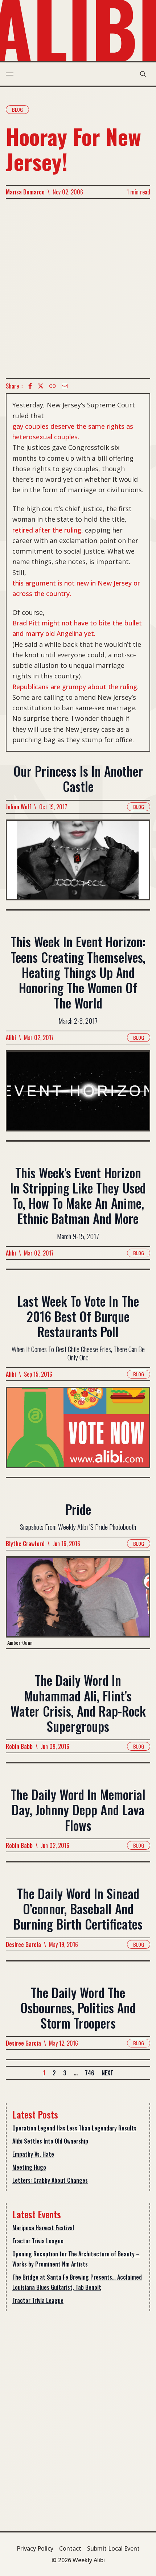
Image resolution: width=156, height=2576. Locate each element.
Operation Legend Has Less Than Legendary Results (74, 2128)
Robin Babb (19, 1746)
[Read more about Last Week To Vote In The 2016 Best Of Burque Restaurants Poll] (78, 1432)
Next (107, 2073)
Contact (70, 2548)
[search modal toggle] (143, 74)
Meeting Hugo (29, 2167)
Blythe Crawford (25, 1544)
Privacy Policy (35, 2548)
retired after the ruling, (48, 530)
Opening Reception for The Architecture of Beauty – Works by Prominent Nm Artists (76, 2259)
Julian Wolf (19, 807)
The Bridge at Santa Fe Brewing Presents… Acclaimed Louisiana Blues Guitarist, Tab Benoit (77, 2282)
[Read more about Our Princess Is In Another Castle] (78, 864)
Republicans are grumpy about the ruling (75, 687)
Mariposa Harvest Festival (43, 2228)
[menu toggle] (10, 74)
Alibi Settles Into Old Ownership (50, 2141)
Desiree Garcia (23, 1944)
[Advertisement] (78, 288)
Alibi (11, 1038)
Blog (17, 109)
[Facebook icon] (30, 386)
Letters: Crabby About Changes (50, 2180)
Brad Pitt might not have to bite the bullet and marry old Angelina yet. (77, 628)
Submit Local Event (113, 2548)
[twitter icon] (41, 386)
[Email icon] (65, 386)
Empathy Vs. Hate (33, 2154)
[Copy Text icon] (53, 386)
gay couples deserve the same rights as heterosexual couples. (73, 432)
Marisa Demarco (25, 192)
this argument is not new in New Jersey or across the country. (76, 588)
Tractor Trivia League (38, 2241)
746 (90, 2073)
